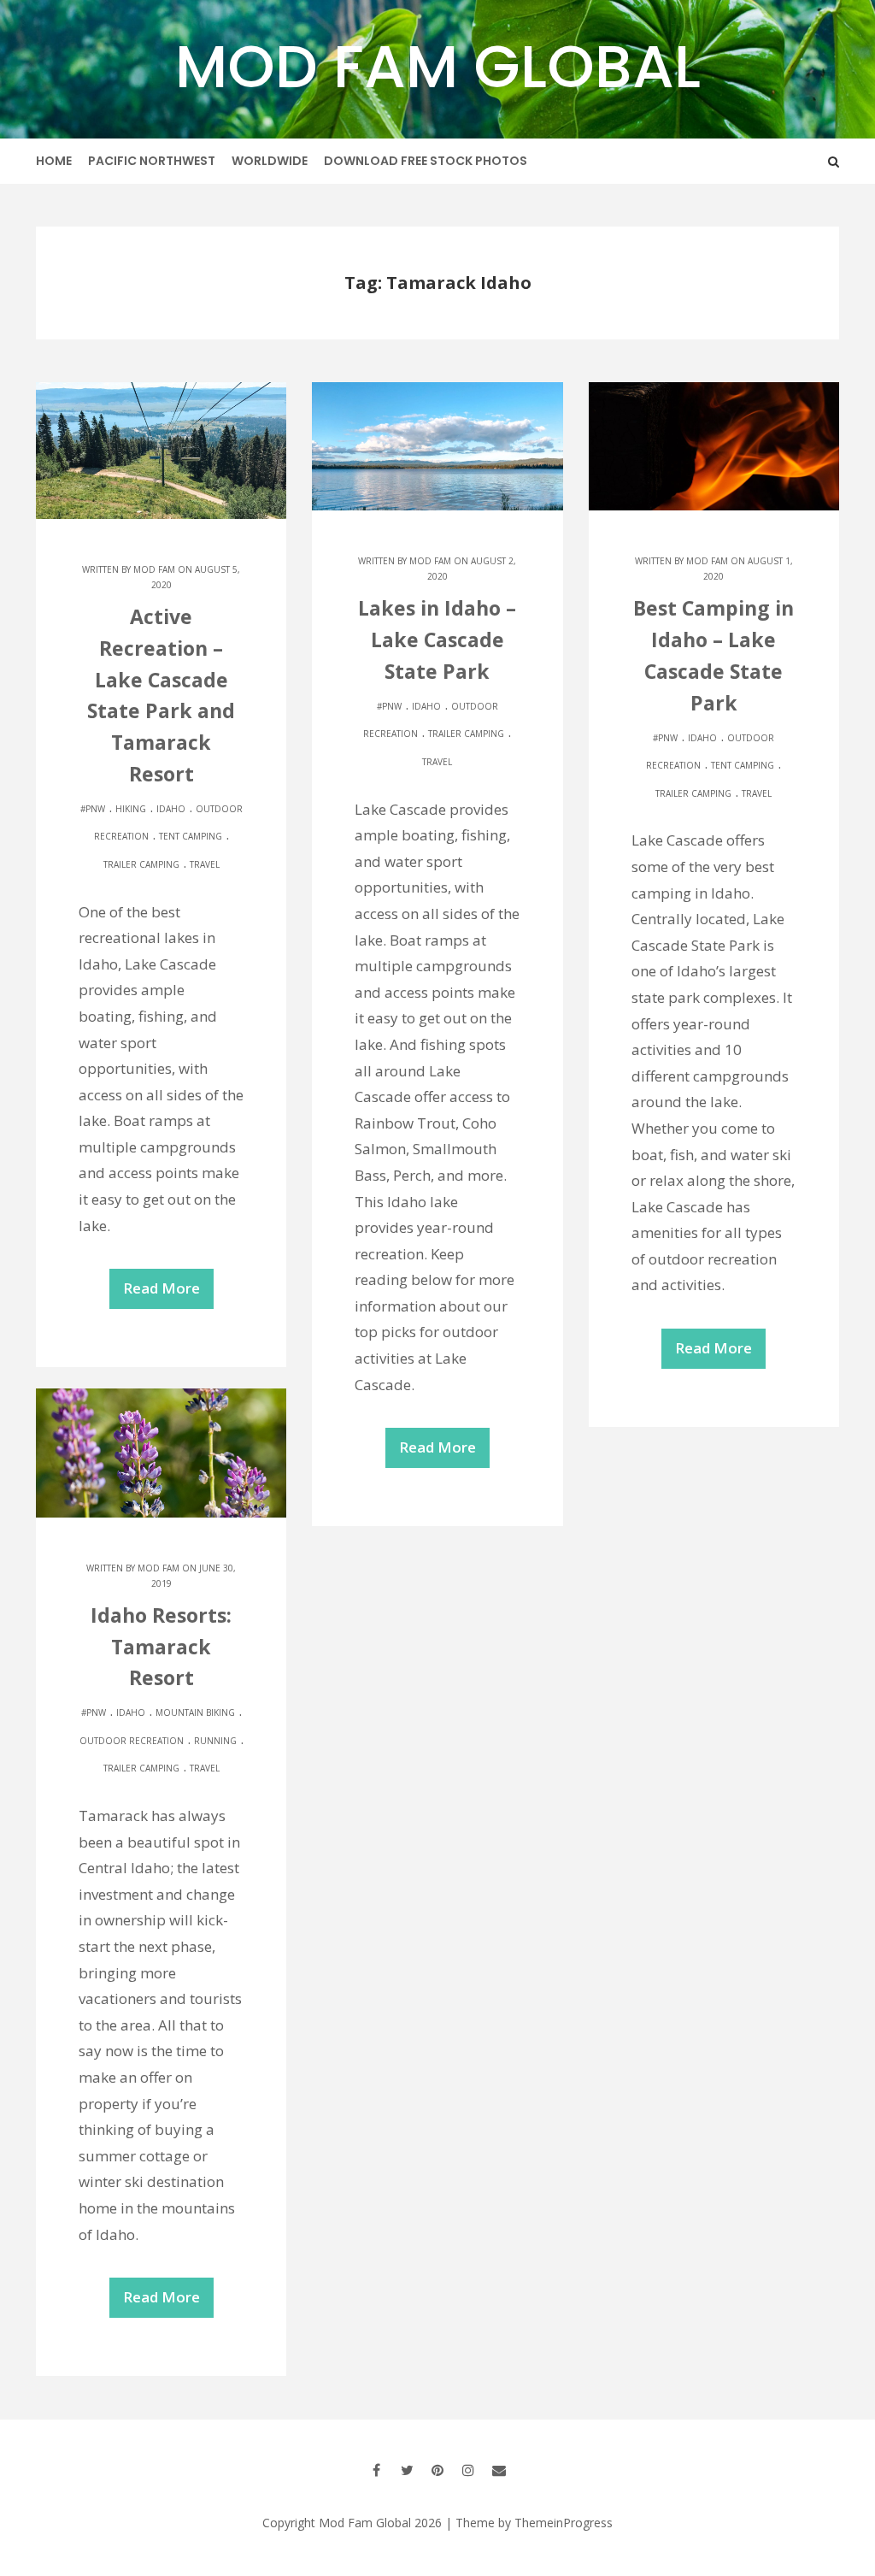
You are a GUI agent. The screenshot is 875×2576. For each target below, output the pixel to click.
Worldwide (270, 161)
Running (215, 1741)
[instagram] (468, 2470)
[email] (499, 2470)
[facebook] (376, 2470)
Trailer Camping (141, 864)
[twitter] (407, 2470)
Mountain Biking (195, 1712)
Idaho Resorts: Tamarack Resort (161, 1647)
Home (54, 161)
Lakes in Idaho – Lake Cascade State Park (437, 640)
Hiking (131, 809)
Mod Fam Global (438, 66)
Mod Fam (154, 569)
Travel (205, 864)
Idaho (171, 809)
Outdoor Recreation (132, 1741)
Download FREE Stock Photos (426, 161)
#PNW (93, 809)
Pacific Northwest (152, 161)
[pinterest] (437, 2470)
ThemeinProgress (564, 2523)
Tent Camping (191, 836)
